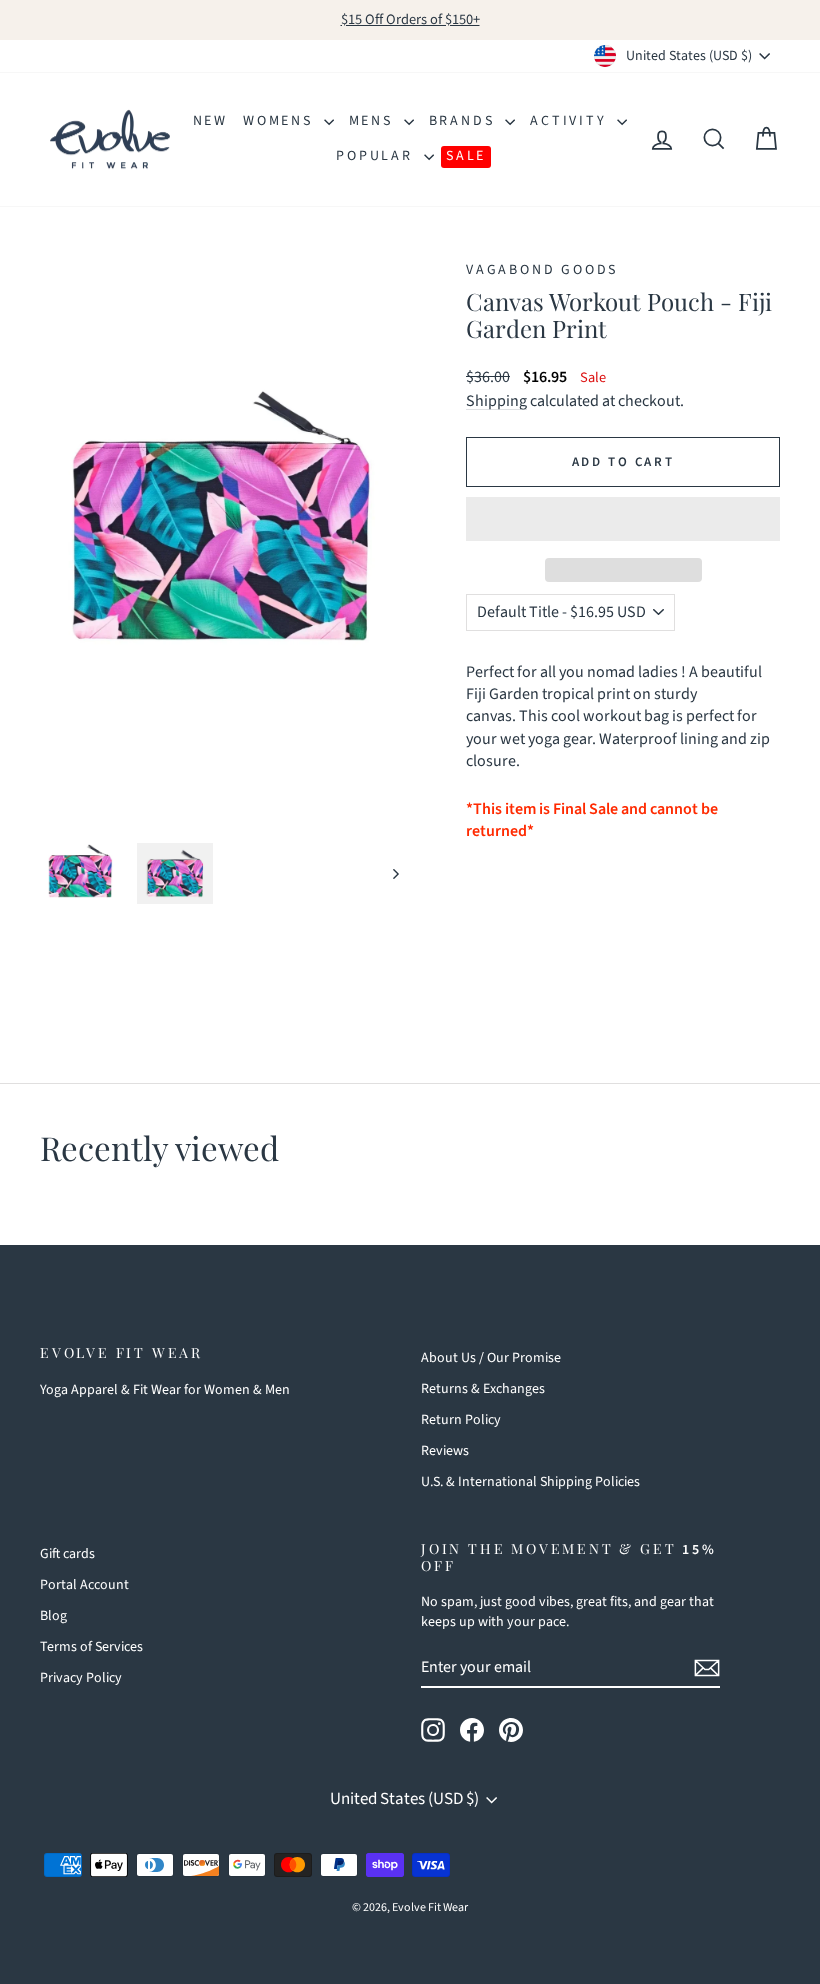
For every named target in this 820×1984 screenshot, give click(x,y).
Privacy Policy (81, 1678)
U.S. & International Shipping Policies (530, 1482)
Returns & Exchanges (483, 1389)
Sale (466, 156)
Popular (377, 156)
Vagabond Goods (542, 270)
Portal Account (84, 1585)
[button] (623, 519)
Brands (465, 121)
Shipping (496, 401)
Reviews (445, 1451)
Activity (571, 121)
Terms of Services (91, 1647)
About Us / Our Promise (491, 1358)
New (210, 121)
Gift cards (67, 1554)
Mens (374, 121)
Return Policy (461, 1420)
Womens (281, 121)
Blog (53, 1616)
